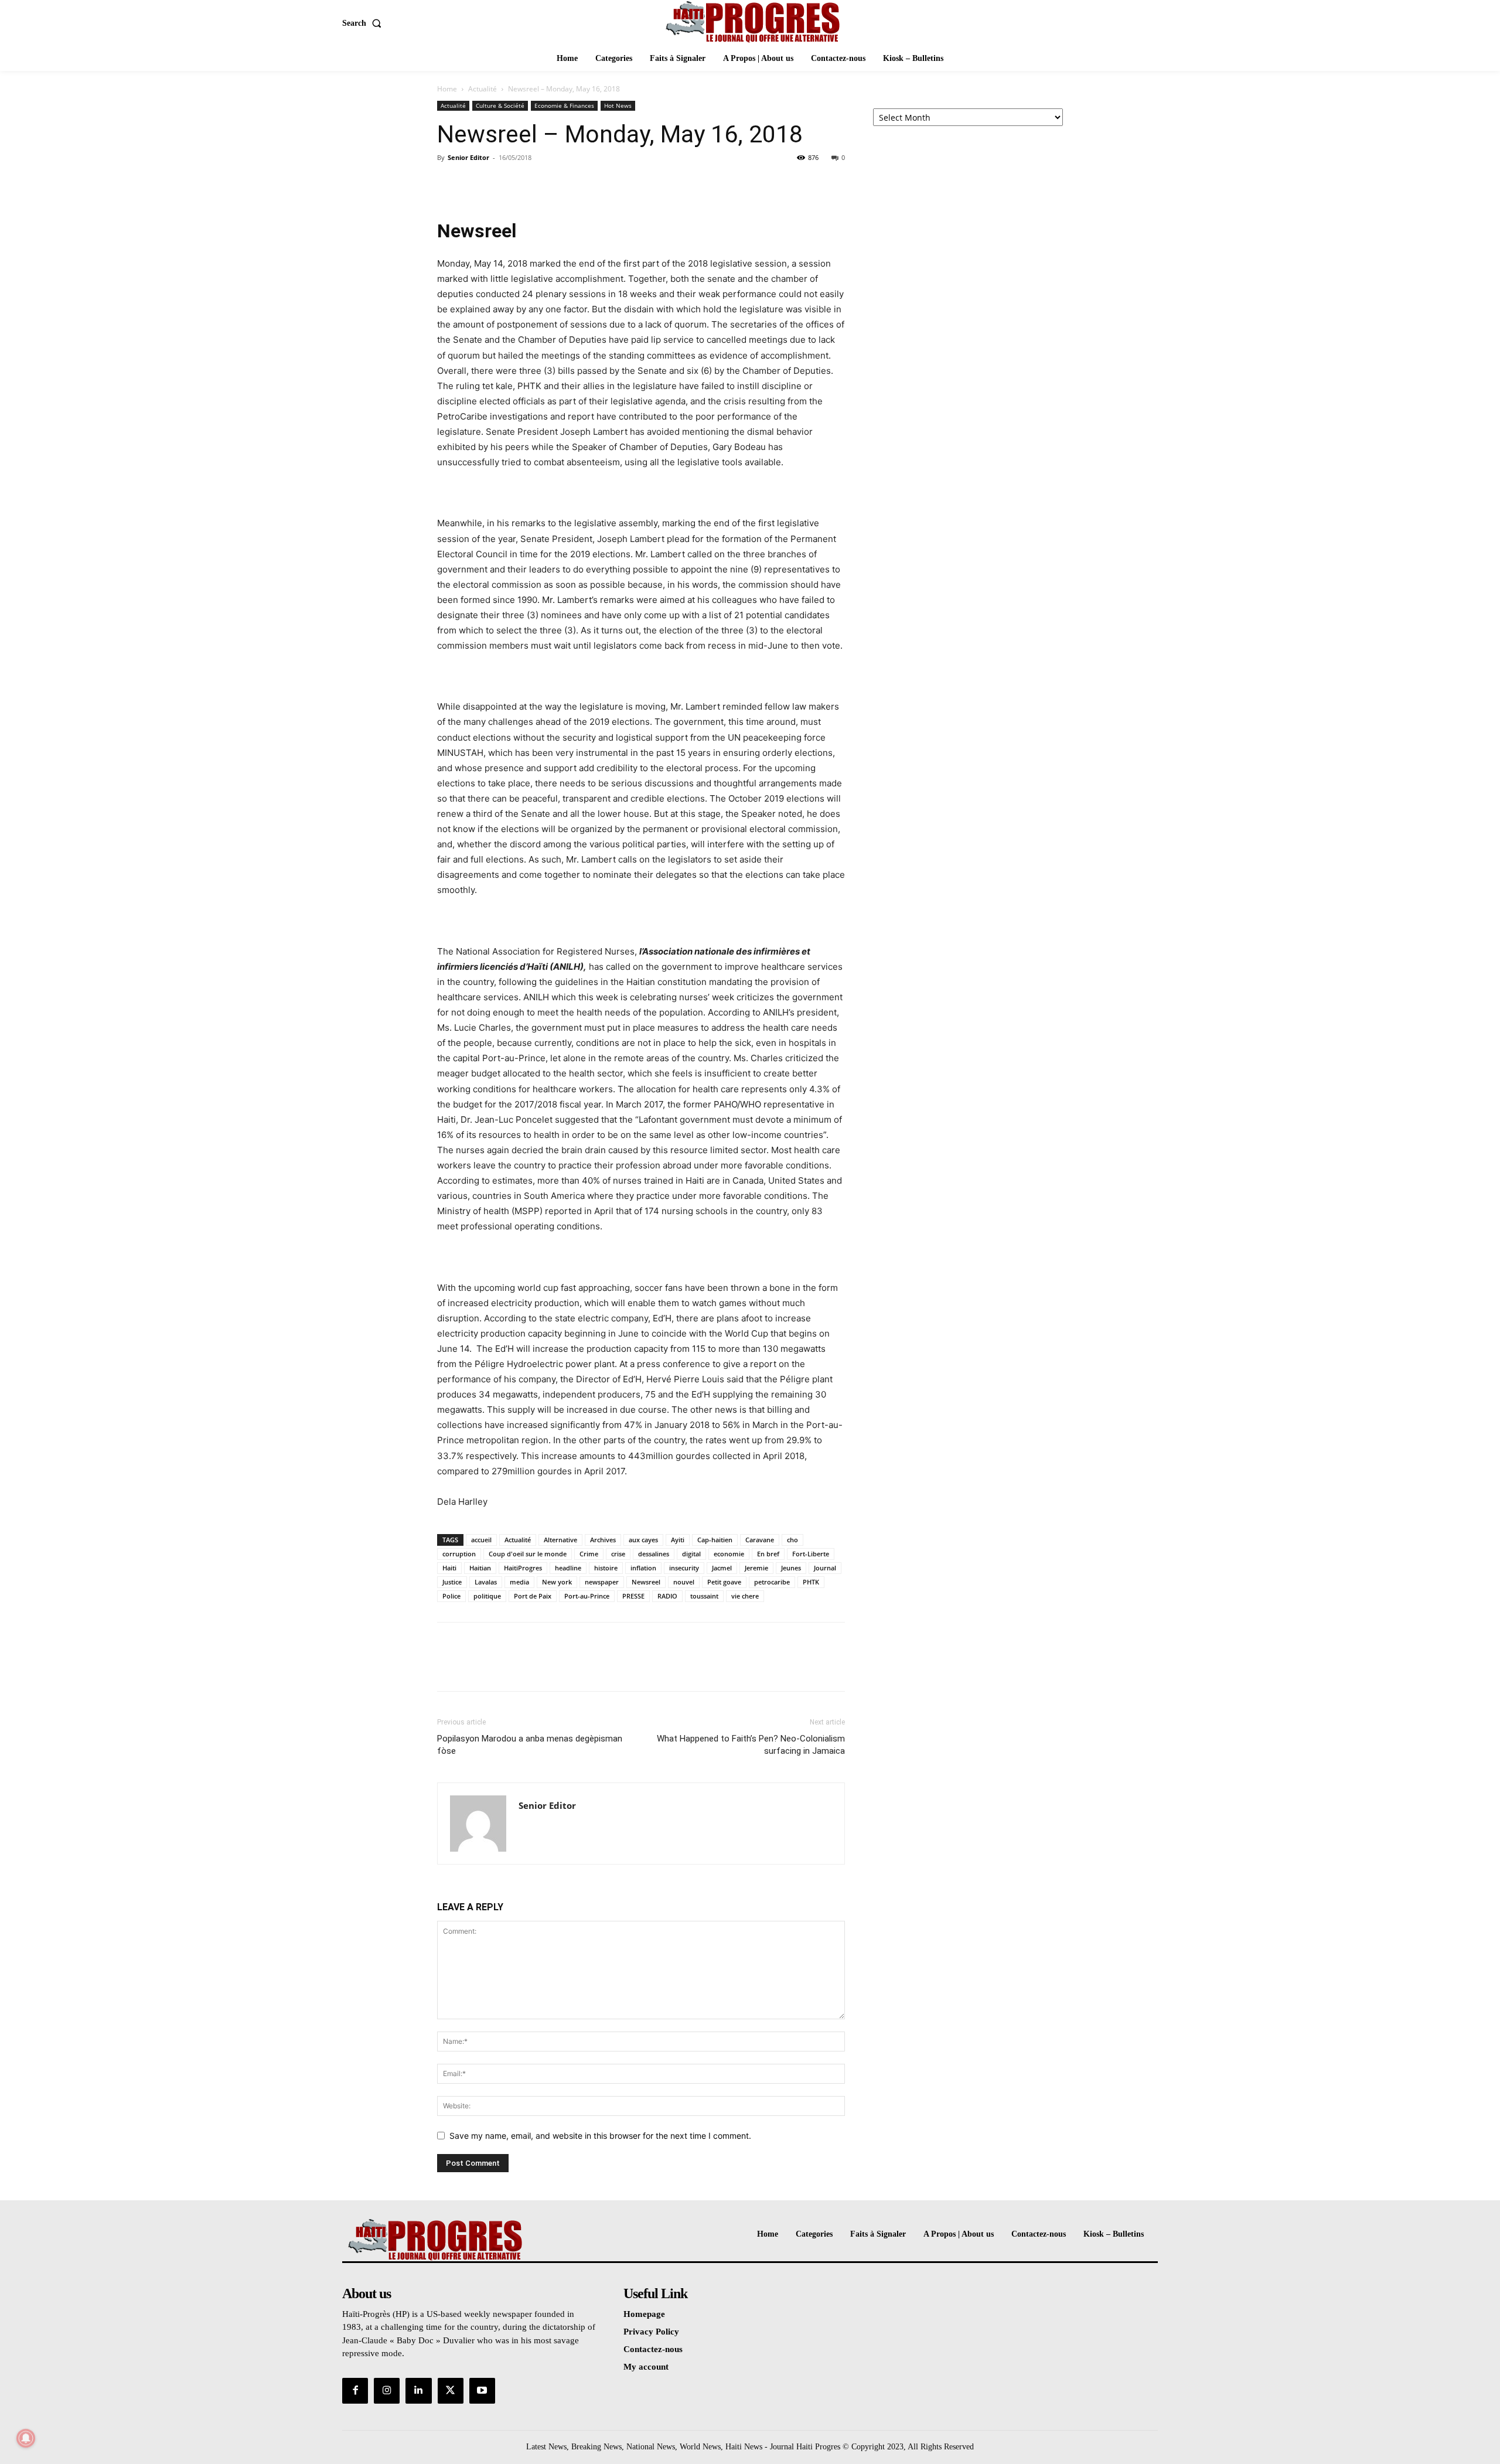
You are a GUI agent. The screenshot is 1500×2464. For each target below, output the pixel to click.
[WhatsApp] (530, 184)
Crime (589, 1554)
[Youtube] (482, 2391)
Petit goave (724, 1582)
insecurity (684, 1568)
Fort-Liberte (811, 1554)
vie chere (745, 1596)
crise (618, 1554)
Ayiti (678, 1540)
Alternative (560, 1540)
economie (729, 1554)
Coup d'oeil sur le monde (528, 1554)
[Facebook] (449, 184)
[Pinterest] (503, 184)
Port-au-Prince (587, 1596)
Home (447, 89)
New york (557, 1582)
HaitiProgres (523, 1568)
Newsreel (646, 1582)
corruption (459, 1554)
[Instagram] (387, 2391)
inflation (643, 1568)
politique (487, 1596)
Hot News (618, 105)
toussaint (704, 1596)
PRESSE (633, 1596)
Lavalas (486, 1582)
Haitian (480, 1568)
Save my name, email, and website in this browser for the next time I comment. (600, 2136)
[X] (476, 184)
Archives (603, 1540)
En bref (768, 1554)
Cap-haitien (715, 1540)
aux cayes (643, 1540)
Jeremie (756, 1568)
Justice (452, 1582)
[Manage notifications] (26, 2438)
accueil (481, 1540)
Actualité (483, 89)
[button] (364, 23)
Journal (825, 1568)
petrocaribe (772, 1582)
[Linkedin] (418, 2391)
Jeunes (791, 1568)
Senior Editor (468, 157)
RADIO (667, 1596)
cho (792, 1540)
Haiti (449, 1568)
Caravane (760, 1540)
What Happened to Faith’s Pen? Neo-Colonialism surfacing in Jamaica (751, 1745)
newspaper (602, 1582)
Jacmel (722, 1568)
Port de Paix (533, 1596)
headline (568, 1568)
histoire (606, 1568)
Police (451, 1596)
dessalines (654, 1554)
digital (691, 1554)
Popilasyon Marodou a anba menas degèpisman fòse (530, 1745)
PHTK (811, 1582)
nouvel (684, 1582)
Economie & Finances (564, 105)
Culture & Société (500, 105)
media (519, 1582)
